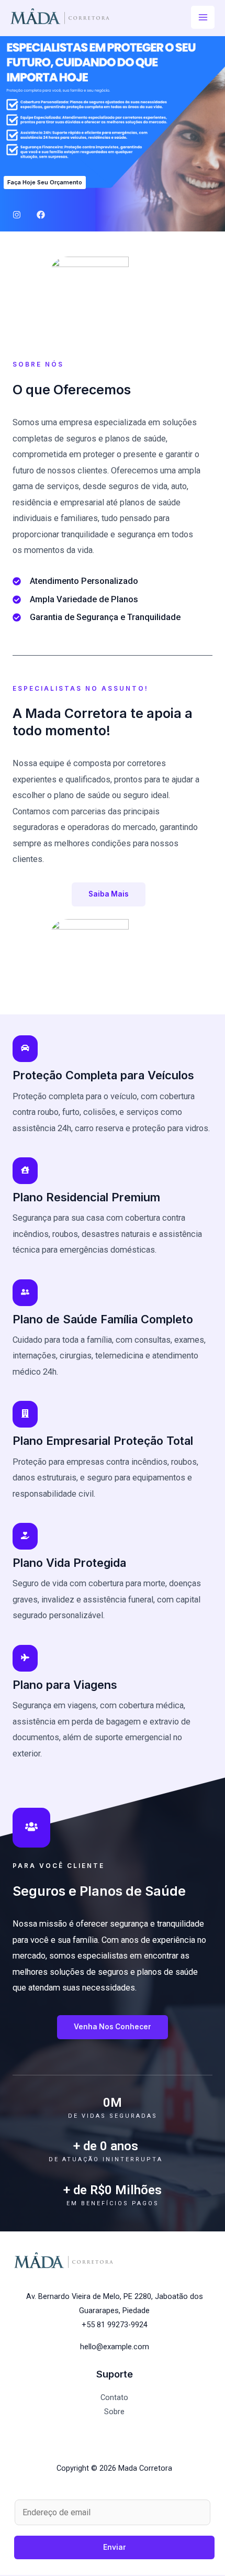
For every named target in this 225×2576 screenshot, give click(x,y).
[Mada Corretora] (60, 16)
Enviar (115, 2547)
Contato (114, 2397)
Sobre (114, 2412)
